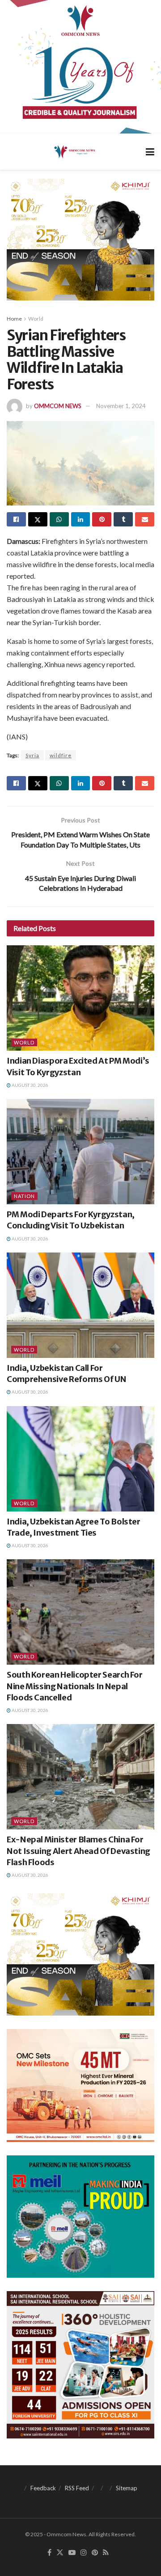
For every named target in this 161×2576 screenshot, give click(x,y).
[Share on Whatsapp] (59, 519)
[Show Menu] (150, 152)
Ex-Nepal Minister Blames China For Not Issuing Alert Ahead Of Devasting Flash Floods (78, 1851)
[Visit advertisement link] (80, 67)
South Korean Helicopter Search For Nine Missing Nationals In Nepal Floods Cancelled (75, 1686)
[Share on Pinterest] (102, 519)
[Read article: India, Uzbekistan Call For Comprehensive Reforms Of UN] (80, 1305)
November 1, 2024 (121, 406)
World (36, 319)
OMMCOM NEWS (58, 406)
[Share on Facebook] (16, 519)
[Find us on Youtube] (72, 2553)
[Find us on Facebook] (49, 2553)
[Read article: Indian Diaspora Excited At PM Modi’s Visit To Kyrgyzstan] (80, 998)
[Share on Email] (145, 519)
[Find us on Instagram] (84, 2553)
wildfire (61, 755)
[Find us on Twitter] (60, 2553)
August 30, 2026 (30, 1085)
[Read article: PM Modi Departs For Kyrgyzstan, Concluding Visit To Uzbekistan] (80, 1152)
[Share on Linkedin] (81, 519)
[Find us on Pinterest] (95, 2553)
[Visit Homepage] (74, 151)
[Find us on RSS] (106, 2553)
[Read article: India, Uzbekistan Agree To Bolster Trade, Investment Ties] (80, 1459)
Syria (32, 755)
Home (14, 319)
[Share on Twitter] (38, 519)
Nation (24, 1196)
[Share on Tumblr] (123, 519)
